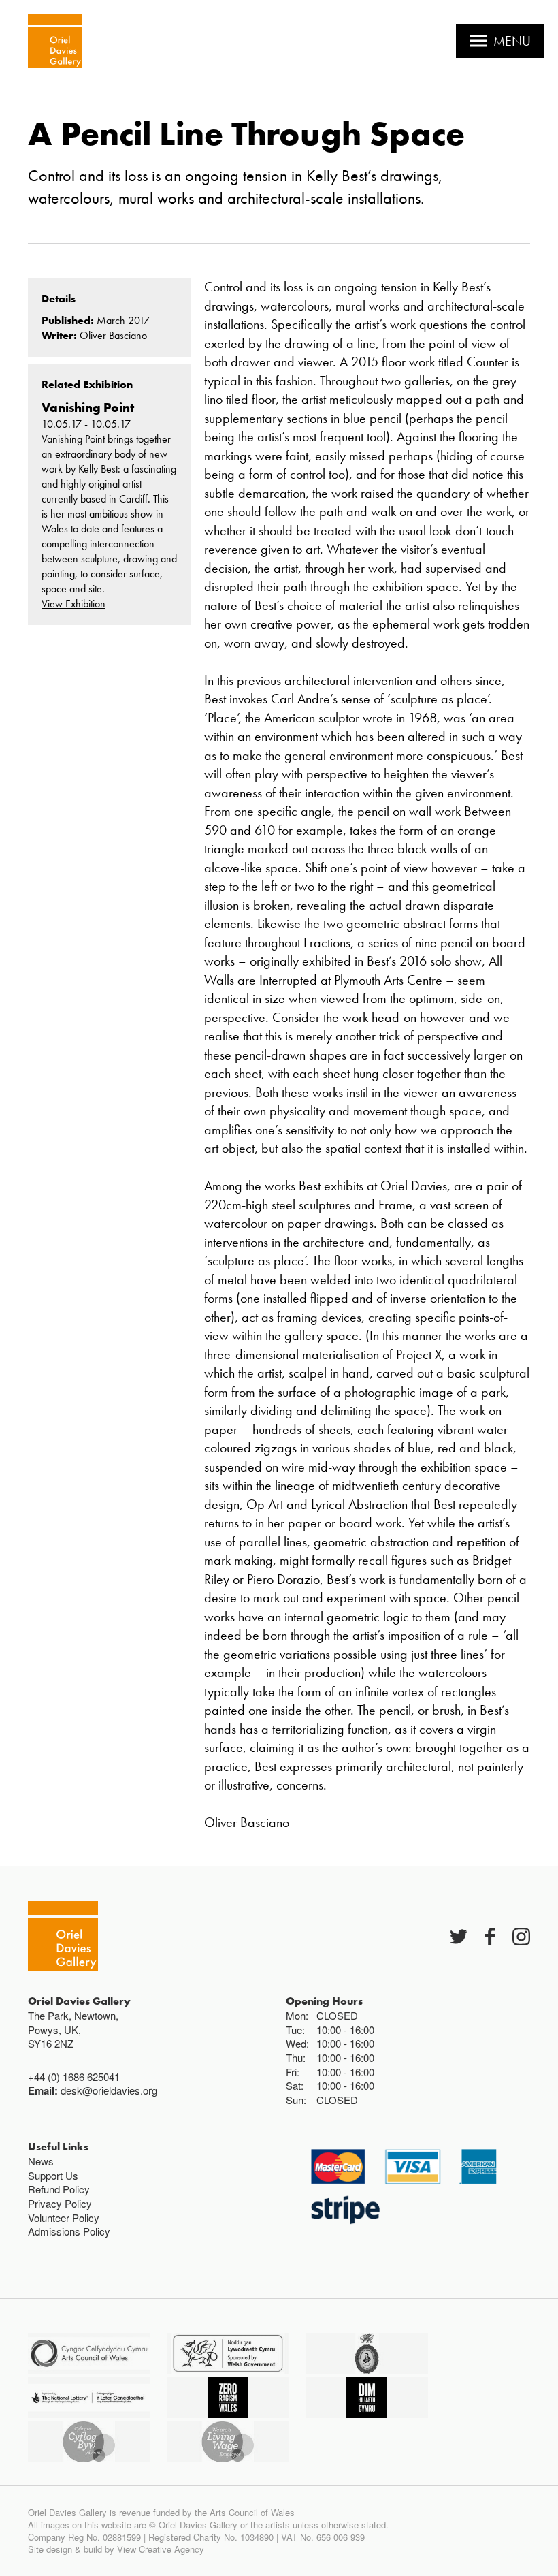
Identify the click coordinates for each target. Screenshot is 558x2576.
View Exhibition (73, 604)
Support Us (53, 2175)
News (41, 2161)
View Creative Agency (161, 2549)
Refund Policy (59, 2189)
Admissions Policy (69, 2231)
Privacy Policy (60, 2203)
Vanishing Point (88, 408)
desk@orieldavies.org (109, 2090)
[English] (55, 41)
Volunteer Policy (64, 2217)
